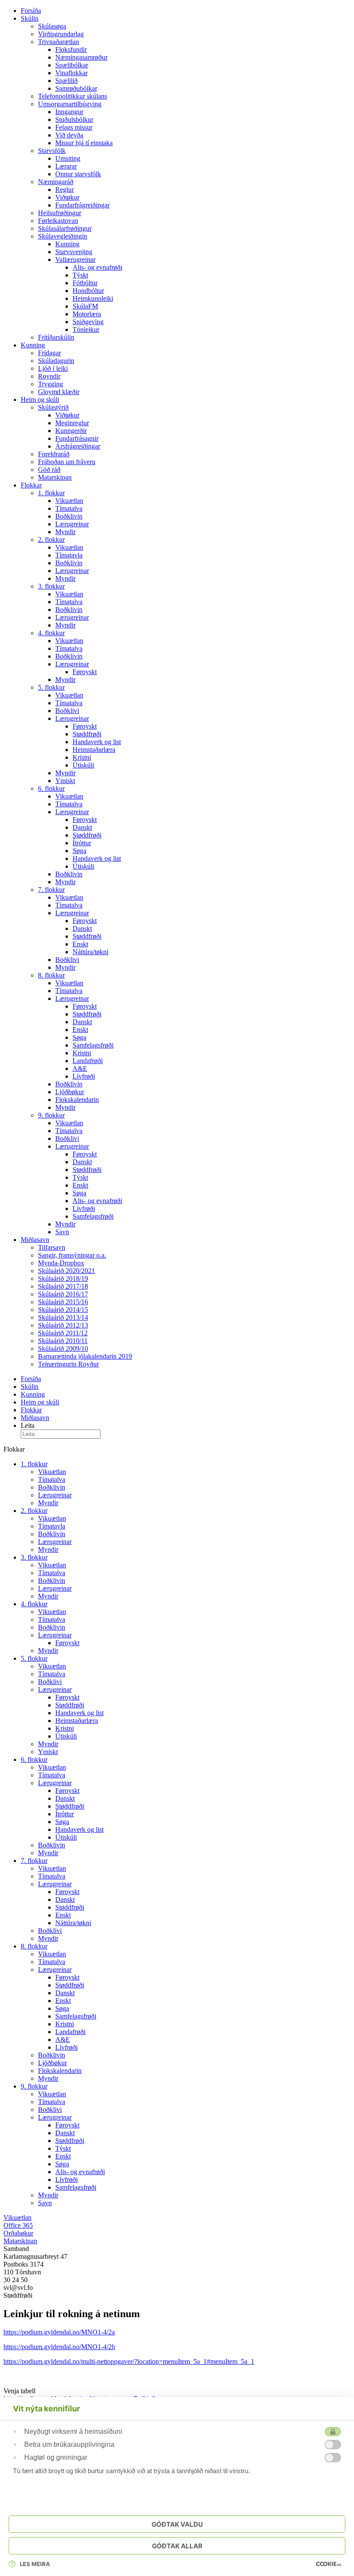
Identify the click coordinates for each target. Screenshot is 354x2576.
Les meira (35, 2564)
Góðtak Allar (177, 2546)
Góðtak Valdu (177, 2524)
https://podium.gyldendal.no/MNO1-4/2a (59, 2332)
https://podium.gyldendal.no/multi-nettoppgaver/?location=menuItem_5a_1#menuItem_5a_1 (129, 2361)
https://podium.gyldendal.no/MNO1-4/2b (59, 2347)
